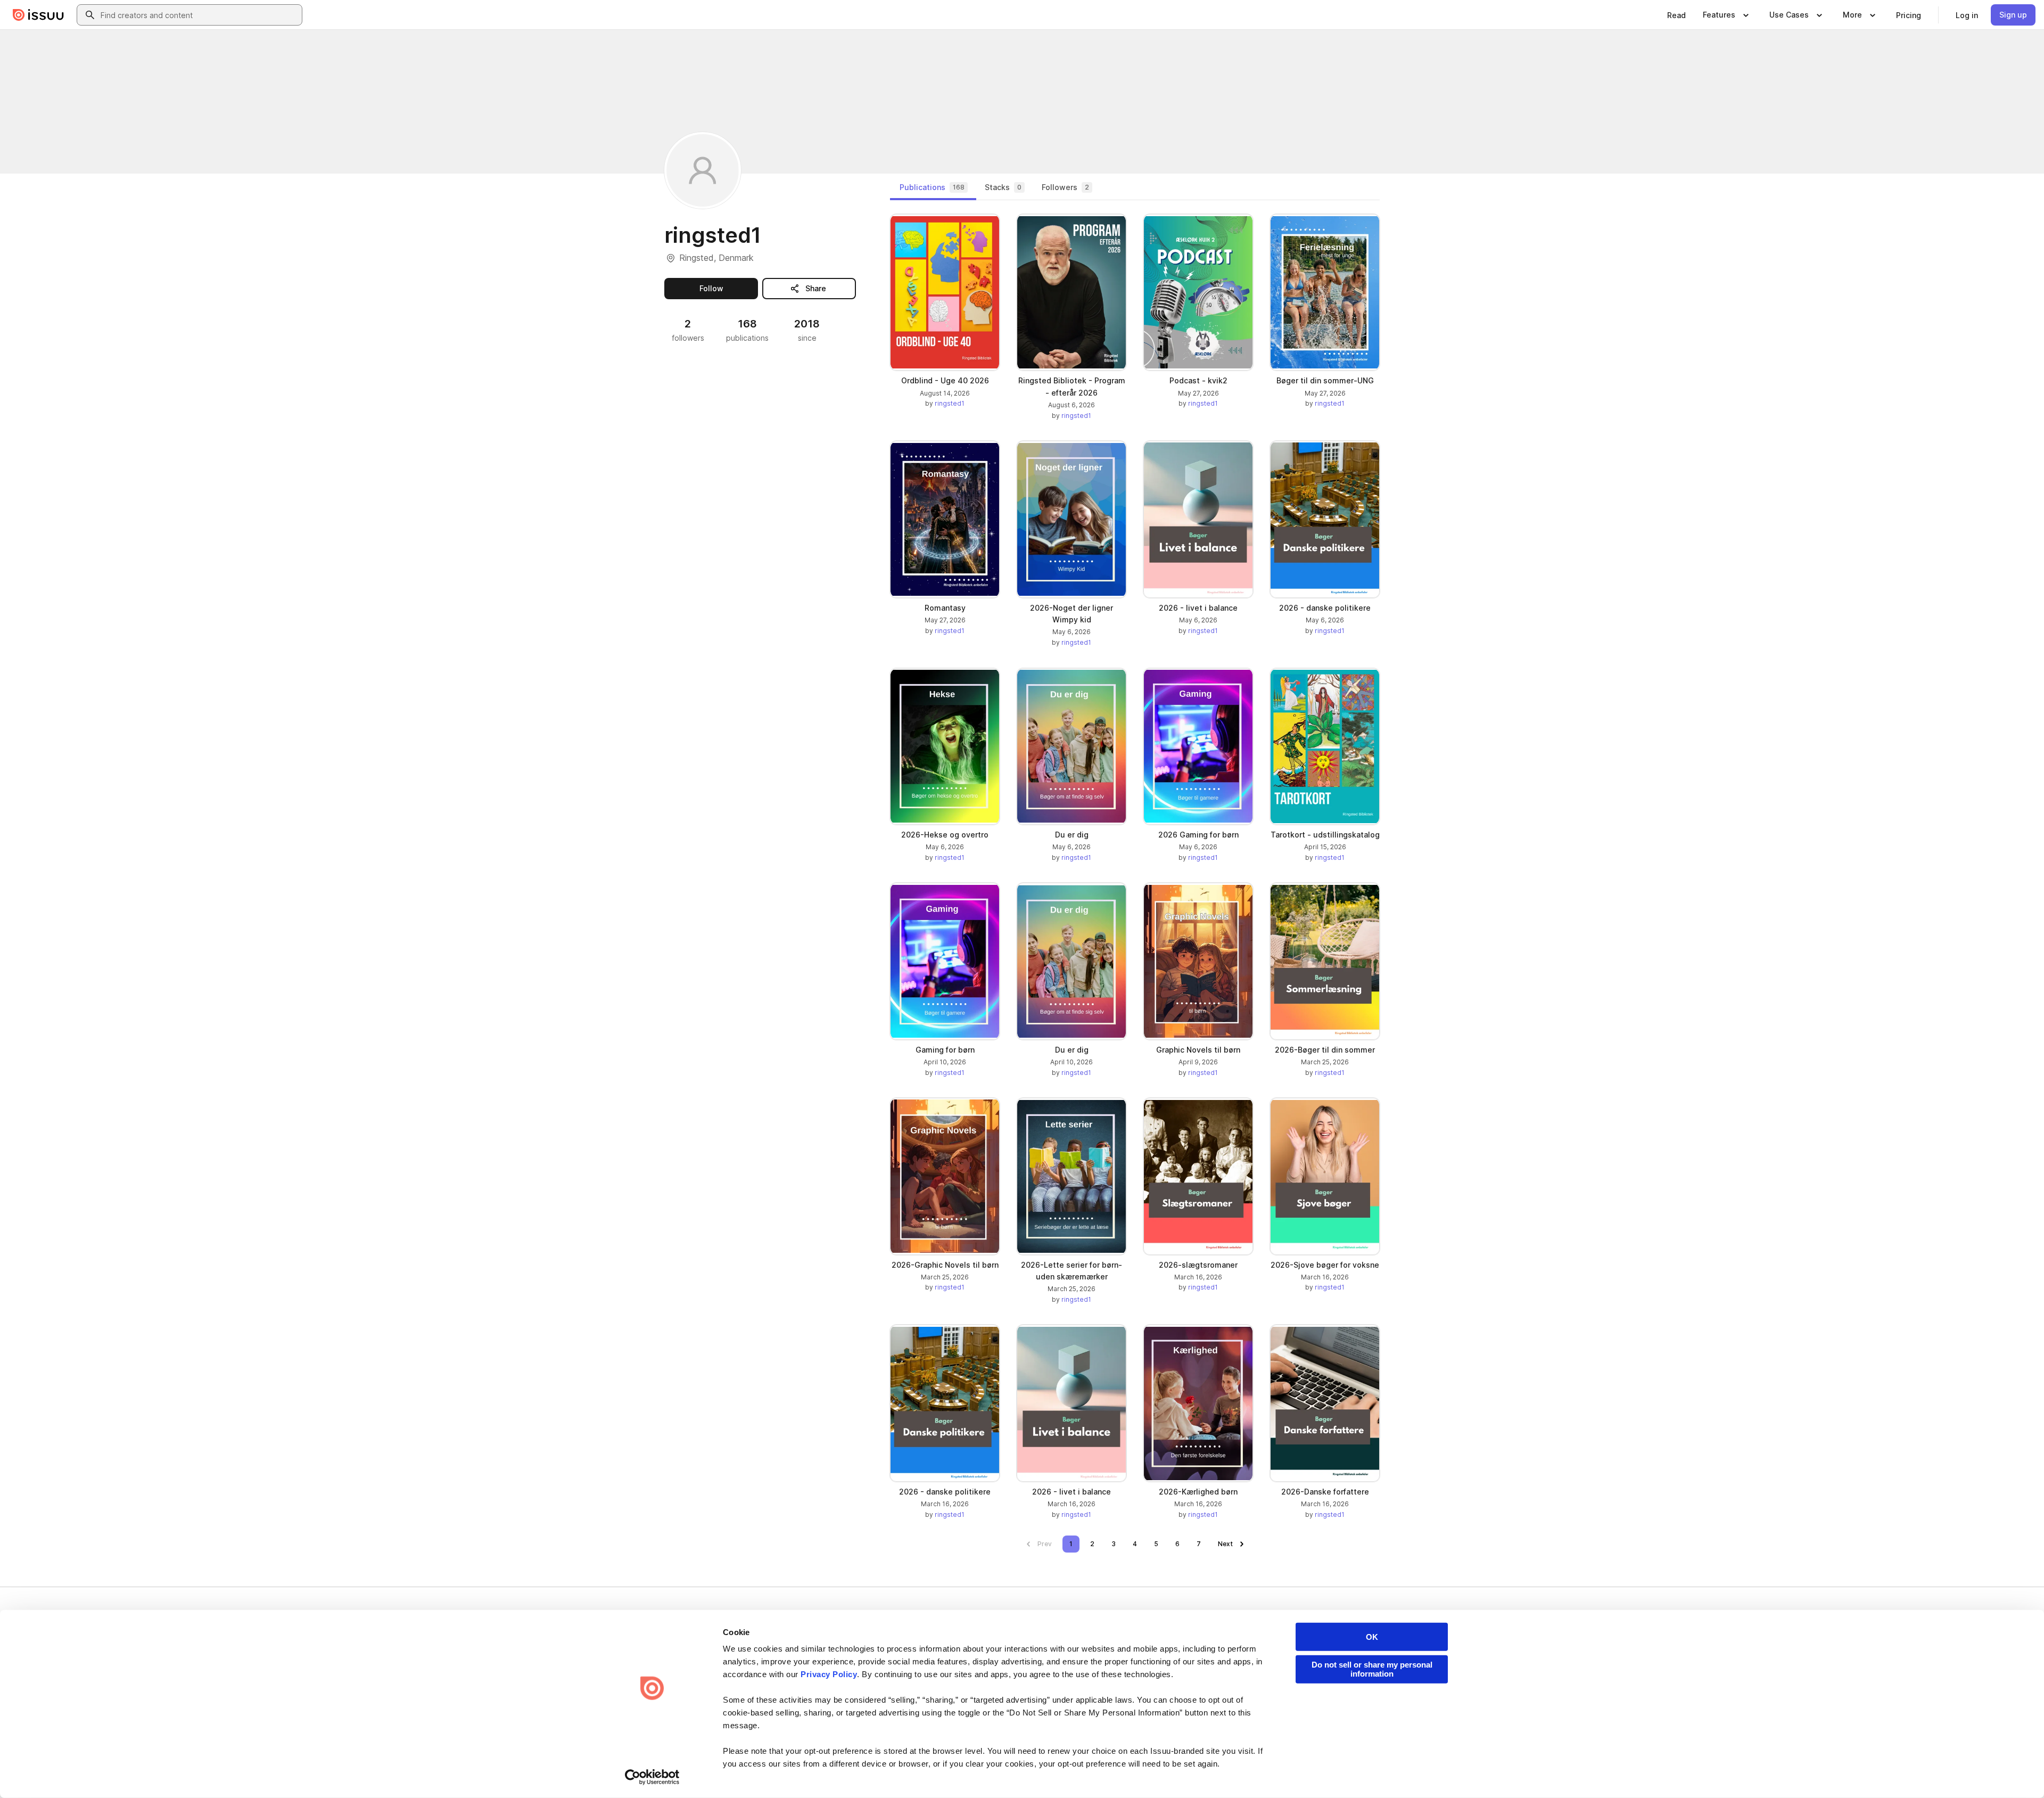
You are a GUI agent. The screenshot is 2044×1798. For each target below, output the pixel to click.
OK (1372, 1637)
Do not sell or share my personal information (1372, 1669)
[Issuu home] (38, 15)
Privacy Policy (829, 1674)
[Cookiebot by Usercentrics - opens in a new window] (652, 1777)
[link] (1676, 15)
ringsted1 (950, 403)
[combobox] (199, 15)
